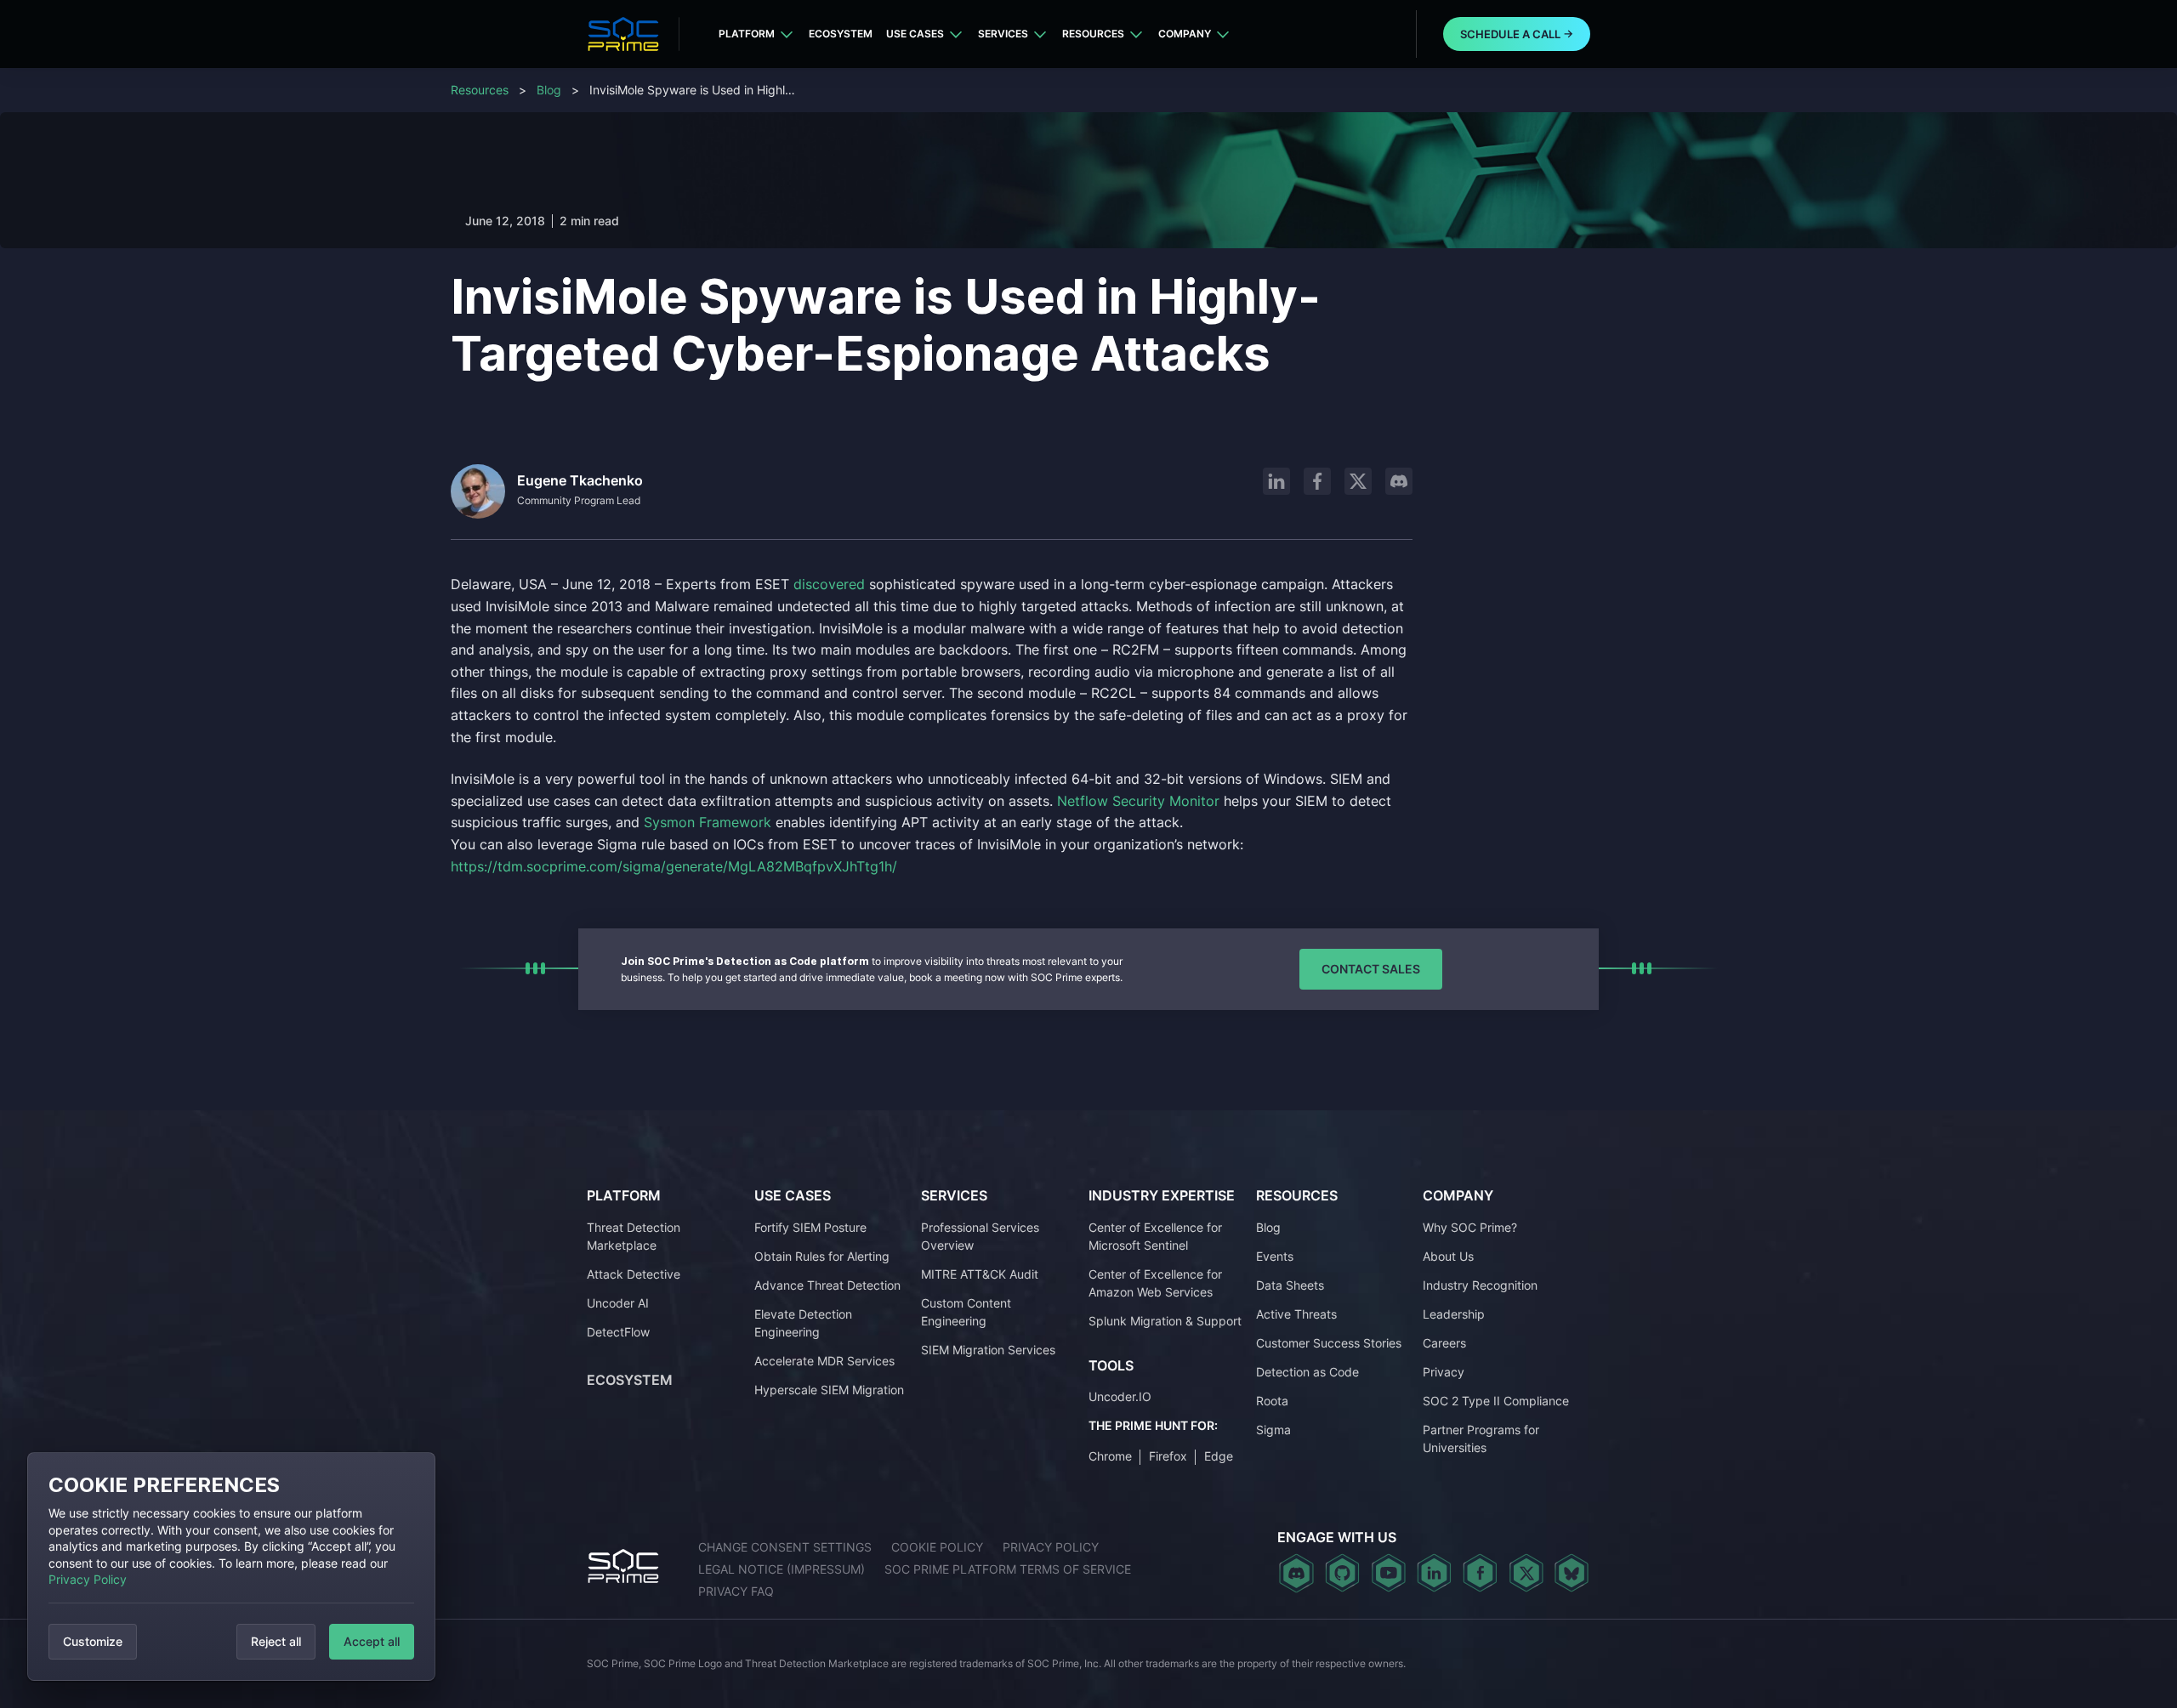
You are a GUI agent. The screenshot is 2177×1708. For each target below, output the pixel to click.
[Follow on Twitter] (1526, 1573)
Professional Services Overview (980, 1236)
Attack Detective (634, 1274)
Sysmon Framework (708, 822)
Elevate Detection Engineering (803, 1323)
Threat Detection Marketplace (634, 1236)
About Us (1448, 1256)
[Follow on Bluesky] (1572, 1573)
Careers (1444, 1343)
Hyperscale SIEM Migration (829, 1390)
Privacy (1444, 1372)
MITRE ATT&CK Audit (980, 1274)
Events (1275, 1256)
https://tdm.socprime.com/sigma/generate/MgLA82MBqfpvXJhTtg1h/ (674, 866)
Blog (549, 90)
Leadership (1454, 1314)
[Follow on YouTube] (1388, 1573)
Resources (1093, 34)
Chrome (1110, 1456)
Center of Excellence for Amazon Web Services (1155, 1283)
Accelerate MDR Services (824, 1361)
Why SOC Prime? (1470, 1227)
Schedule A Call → (1517, 34)
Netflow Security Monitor (1138, 801)
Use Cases (915, 34)
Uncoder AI (618, 1303)
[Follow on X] (1358, 481)
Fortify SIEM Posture (810, 1227)
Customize (93, 1641)
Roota (1272, 1401)
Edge (1219, 1456)
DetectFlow (618, 1332)
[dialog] (231, 1566)
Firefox (1168, 1456)
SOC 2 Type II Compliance (1496, 1401)
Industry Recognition (1480, 1285)
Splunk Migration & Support (1165, 1321)
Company (1185, 34)
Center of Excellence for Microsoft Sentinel (1155, 1236)
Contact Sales (1371, 969)
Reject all (276, 1641)
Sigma (1273, 1430)
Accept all (372, 1641)
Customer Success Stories (1329, 1343)
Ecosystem (841, 34)
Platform (747, 34)
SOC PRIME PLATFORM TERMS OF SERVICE (1008, 1569)
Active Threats (1296, 1314)
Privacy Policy (88, 1579)
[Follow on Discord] (1399, 481)
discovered (831, 584)
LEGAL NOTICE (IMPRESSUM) (782, 1569)
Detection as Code (1307, 1372)
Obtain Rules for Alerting (822, 1256)
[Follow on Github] (1342, 1573)
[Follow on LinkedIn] (1276, 481)
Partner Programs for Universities (1481, 1438)
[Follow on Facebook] (1317, 481)
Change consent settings (785, 1547)
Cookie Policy (937, 1547)
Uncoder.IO (1120, 1396)
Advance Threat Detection (827, 1285)
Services (1003, 34)
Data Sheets (1290, 1285)
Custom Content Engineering (966, 1312)
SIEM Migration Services (988, 1350)
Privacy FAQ (736, 1591)
